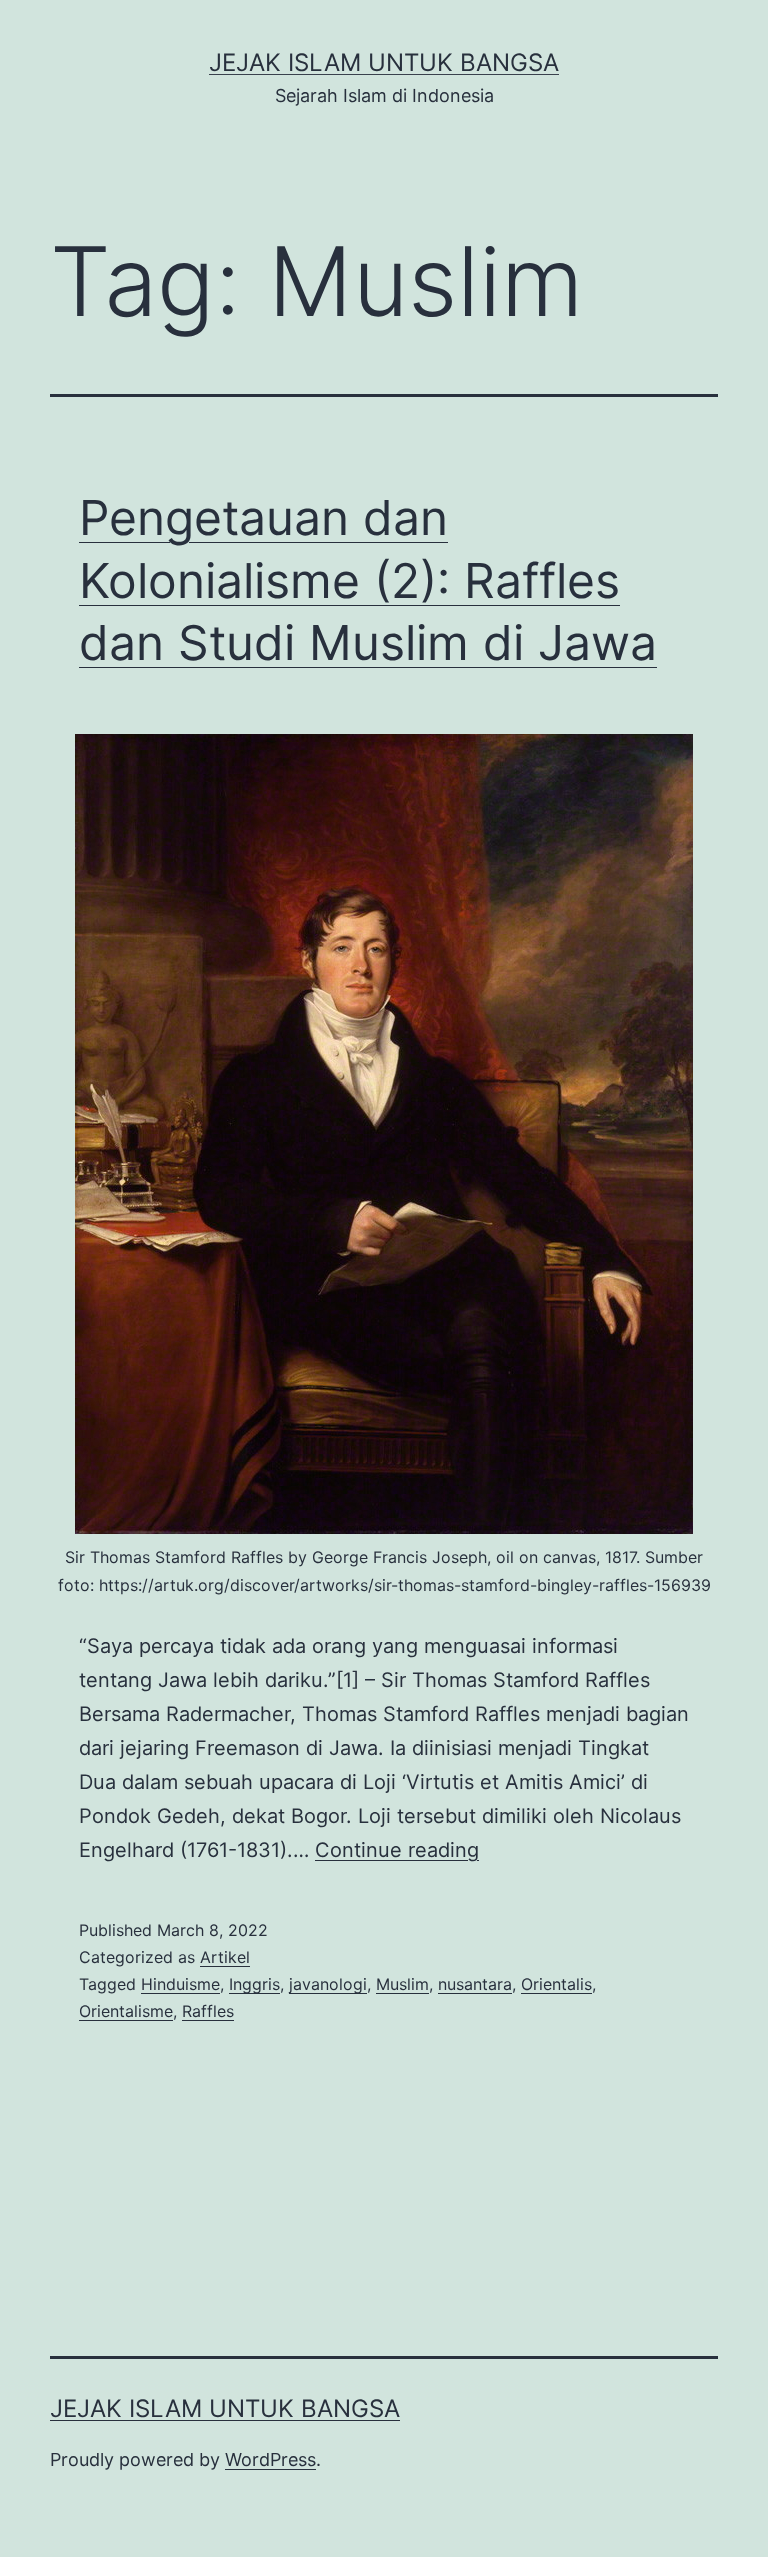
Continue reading (397, 1850)
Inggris (254, 1984)
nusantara (475, 1984)
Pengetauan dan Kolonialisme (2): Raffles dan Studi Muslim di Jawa (368, 580)
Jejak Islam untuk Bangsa (384, 62)
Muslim (402, 1984)
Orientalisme (126, 2011)
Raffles (208, 2011)
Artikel (225, 1957)
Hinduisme (180, 1984)
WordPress (270, 2459)
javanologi (328, 1984)
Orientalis (556, 1984)
